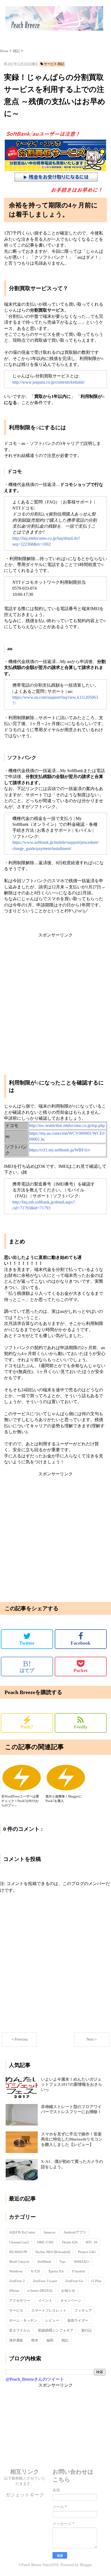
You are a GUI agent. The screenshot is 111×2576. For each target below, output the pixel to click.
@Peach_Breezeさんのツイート (35, 2379)
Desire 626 (70, 2242)
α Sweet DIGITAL (40, 2291)
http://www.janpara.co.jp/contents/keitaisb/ (48, 382)
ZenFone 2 (17, 2281)
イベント (45, 2301)
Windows (16, 2271)
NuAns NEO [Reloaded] (53, 2252)
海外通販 (16, 2340)
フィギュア (83, 2310)
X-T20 (35, 2271)
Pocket (81, 1670)
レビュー (52, 2320)
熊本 (35, 2340)
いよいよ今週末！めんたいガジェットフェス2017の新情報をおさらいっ (72, 2084)
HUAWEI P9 (18, 2252)
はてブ (27, 1666)
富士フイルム (20, 2330)
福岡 (50, 2340)
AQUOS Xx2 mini (22, 2232)
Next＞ (92, 2039)
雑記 (65, 2340)
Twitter (27, 1643)
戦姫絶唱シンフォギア (56, 2330)
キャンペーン (71, 2301)
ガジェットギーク (25, 2495)
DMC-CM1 (46, 2242)
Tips (63, 2262)
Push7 (27, 1723)
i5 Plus (96, 2281)
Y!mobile (79, 2271)
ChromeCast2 (19, 2242)
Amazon (49, 2232)
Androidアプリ (75, 2232)
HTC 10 (91, 2242)
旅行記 (87, 2330)
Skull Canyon (19, 2262)
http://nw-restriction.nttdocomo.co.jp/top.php (67, 1125)
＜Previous (19, 2039)
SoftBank (44, 2262)
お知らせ (68, 2291)
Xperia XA (56, 2271)
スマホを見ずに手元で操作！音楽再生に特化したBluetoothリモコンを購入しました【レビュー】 (72, 2139)
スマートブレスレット (49, 2310)
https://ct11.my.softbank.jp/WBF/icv (60, 1150)
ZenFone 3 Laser (45, 2281)
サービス (16, 2310)
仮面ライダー (78, 2320)
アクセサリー (20, 2301)
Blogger (86, 2565)
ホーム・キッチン (23, 2320)
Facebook (81, 1643)
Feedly (81, 1727)
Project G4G (87, 2252)
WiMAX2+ (82, 2262)
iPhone (14, 2291)
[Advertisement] (55, 993)
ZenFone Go (74, 2281)
